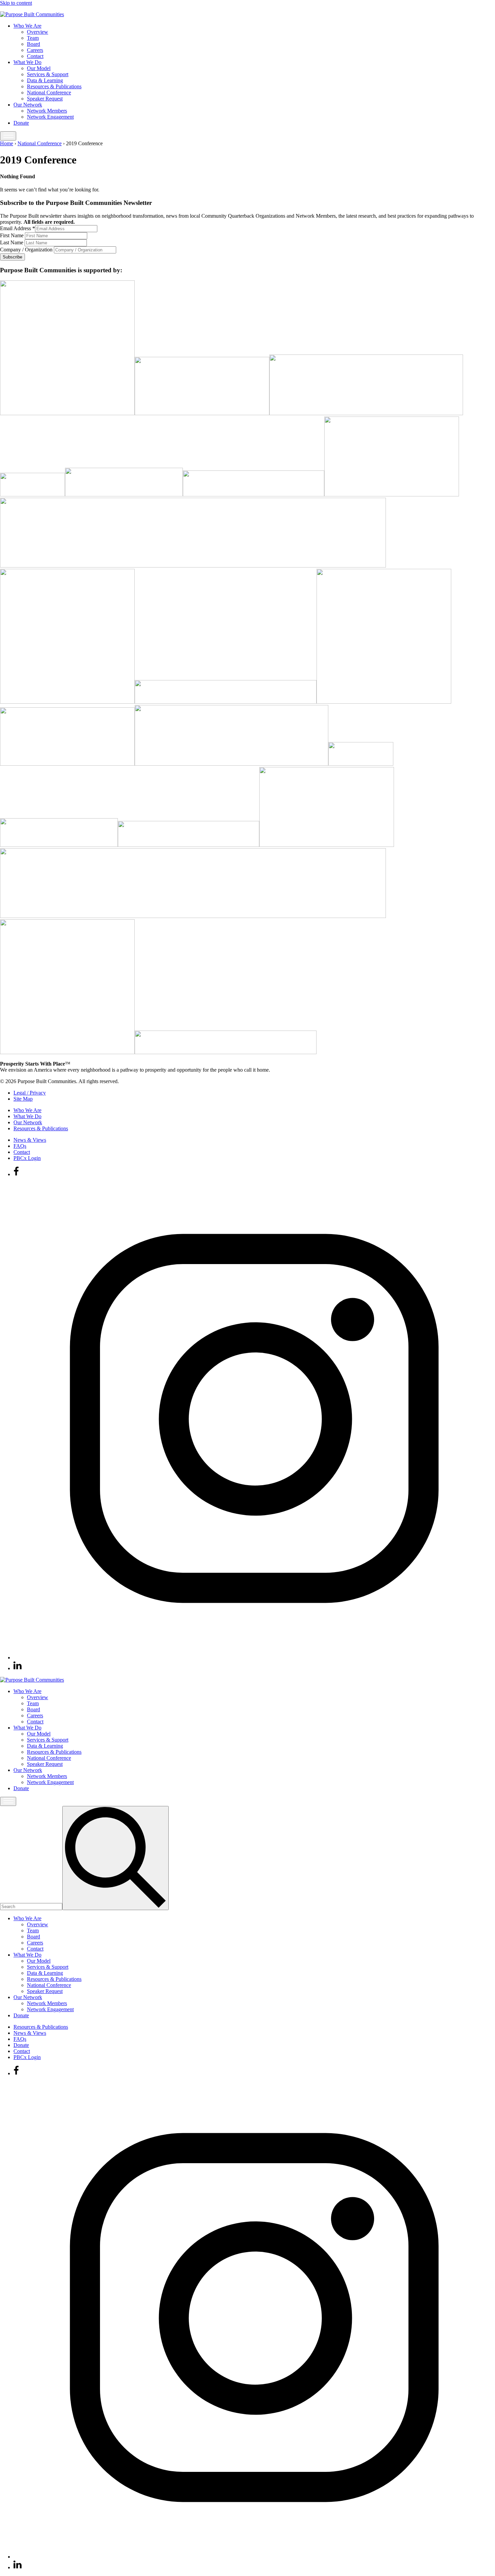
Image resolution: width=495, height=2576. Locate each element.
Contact (35, 56)
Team (33, 38)
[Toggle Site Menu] (8, 136)
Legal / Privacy (30, 1093)
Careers (35, 50)
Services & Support (48, 74)
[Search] (115, 1858)
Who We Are (27, 26)
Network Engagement (50, 117)
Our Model (39, 68)
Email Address (18, 228)
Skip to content (16, 3)
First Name (12, 235)
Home (7, 143)
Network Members (47, 111)
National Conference (49, 93)
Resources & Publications (54, 86)
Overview (38, 32)
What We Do (27, 62)
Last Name (12, 242)
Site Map (23, 1099)
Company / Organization (27, 250)
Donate (21, 123)
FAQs (20, 1146)
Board (34, 44)
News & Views (30, 1140)
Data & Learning (45, 80)
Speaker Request (45, 99)
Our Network (28, 105)
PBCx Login (27, 1158)
